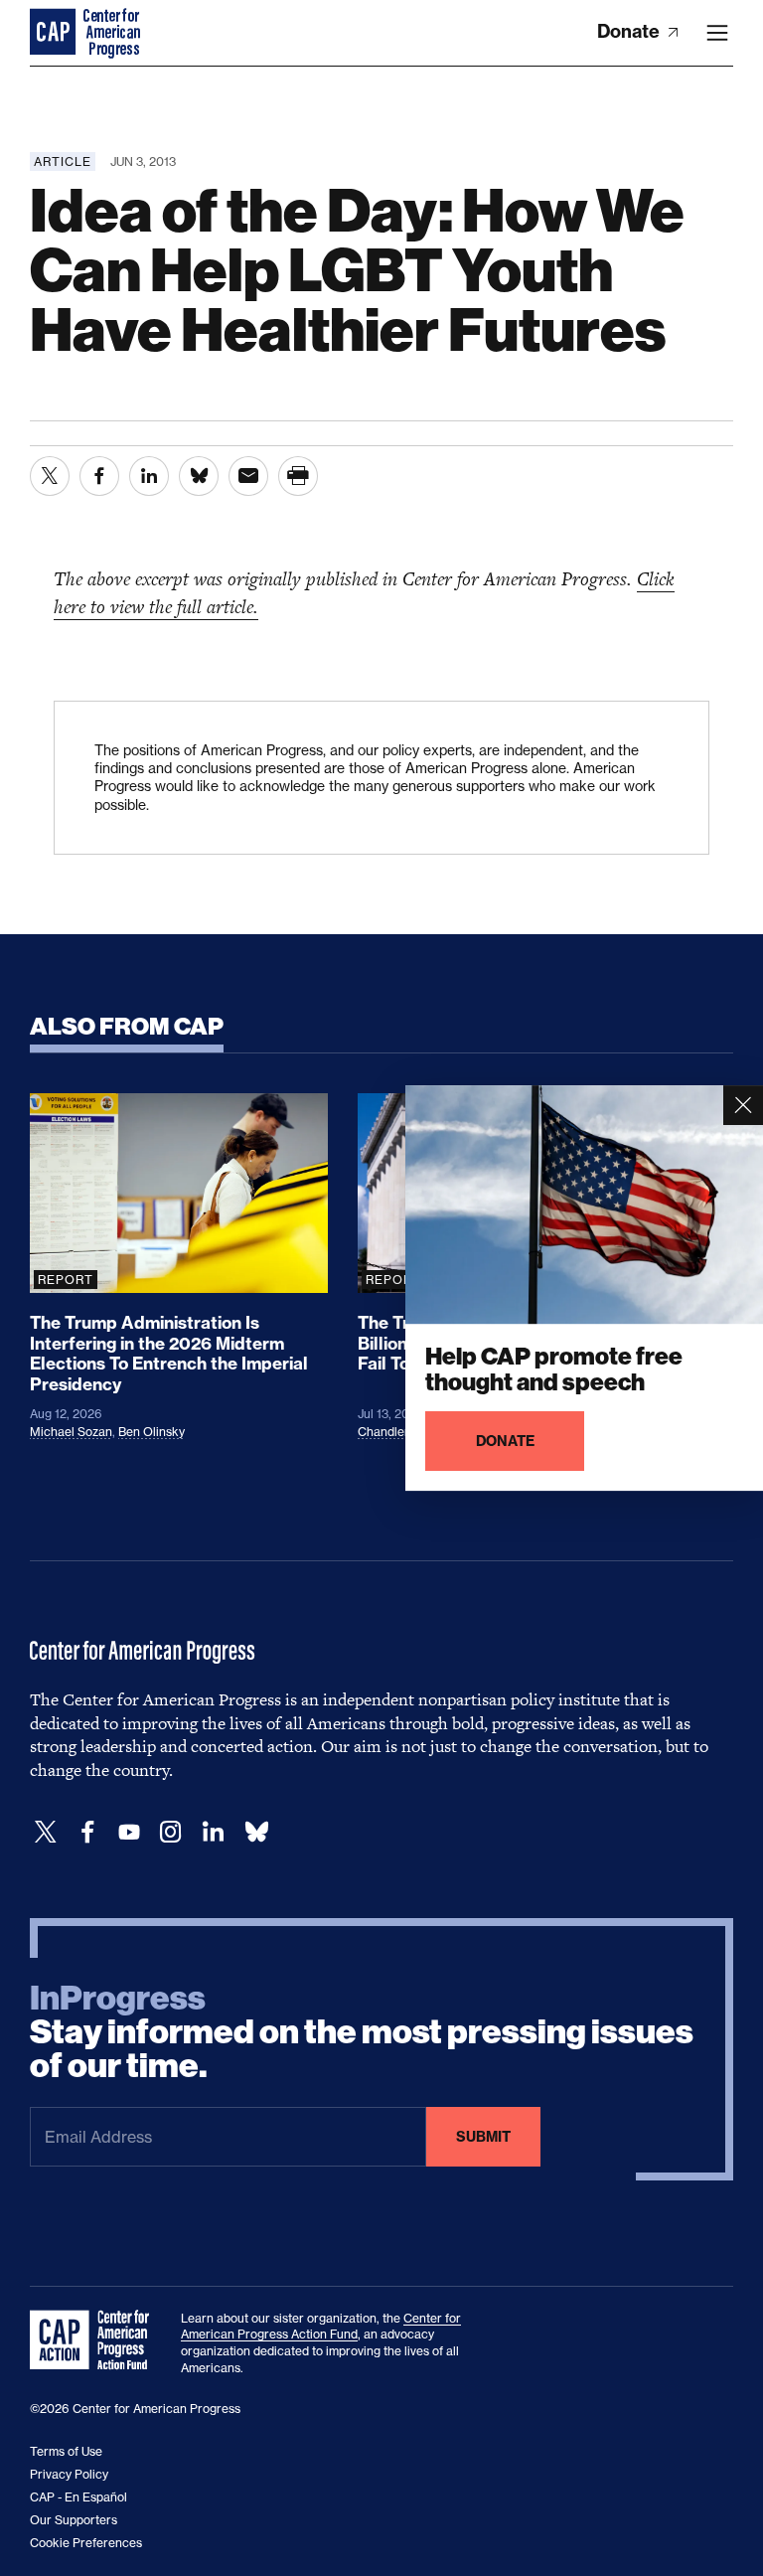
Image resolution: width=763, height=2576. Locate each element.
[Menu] (717, 33)
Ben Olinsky (152, 1432)
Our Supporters (74, 2520)
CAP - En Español (78, 2497)
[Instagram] (171, 1832)
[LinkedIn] (213, 1832)
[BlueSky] (256, 1832)
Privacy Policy (69, 2474)
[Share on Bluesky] (199, 476)
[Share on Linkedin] (149, 476)
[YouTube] (129, 1832)
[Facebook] (87, 1832)
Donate (630, 31)
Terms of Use (66, 2451)
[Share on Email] (248, 476)
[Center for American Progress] (55, 33)
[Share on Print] (298, 476)
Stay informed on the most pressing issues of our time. (362, 2032)
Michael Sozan (71, 1432)
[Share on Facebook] (99, 476)
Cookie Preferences (86, 2543)
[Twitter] (46, 1832)
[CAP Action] (95, 2340)
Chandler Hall (396, 1432)
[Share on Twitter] (50, 476)
